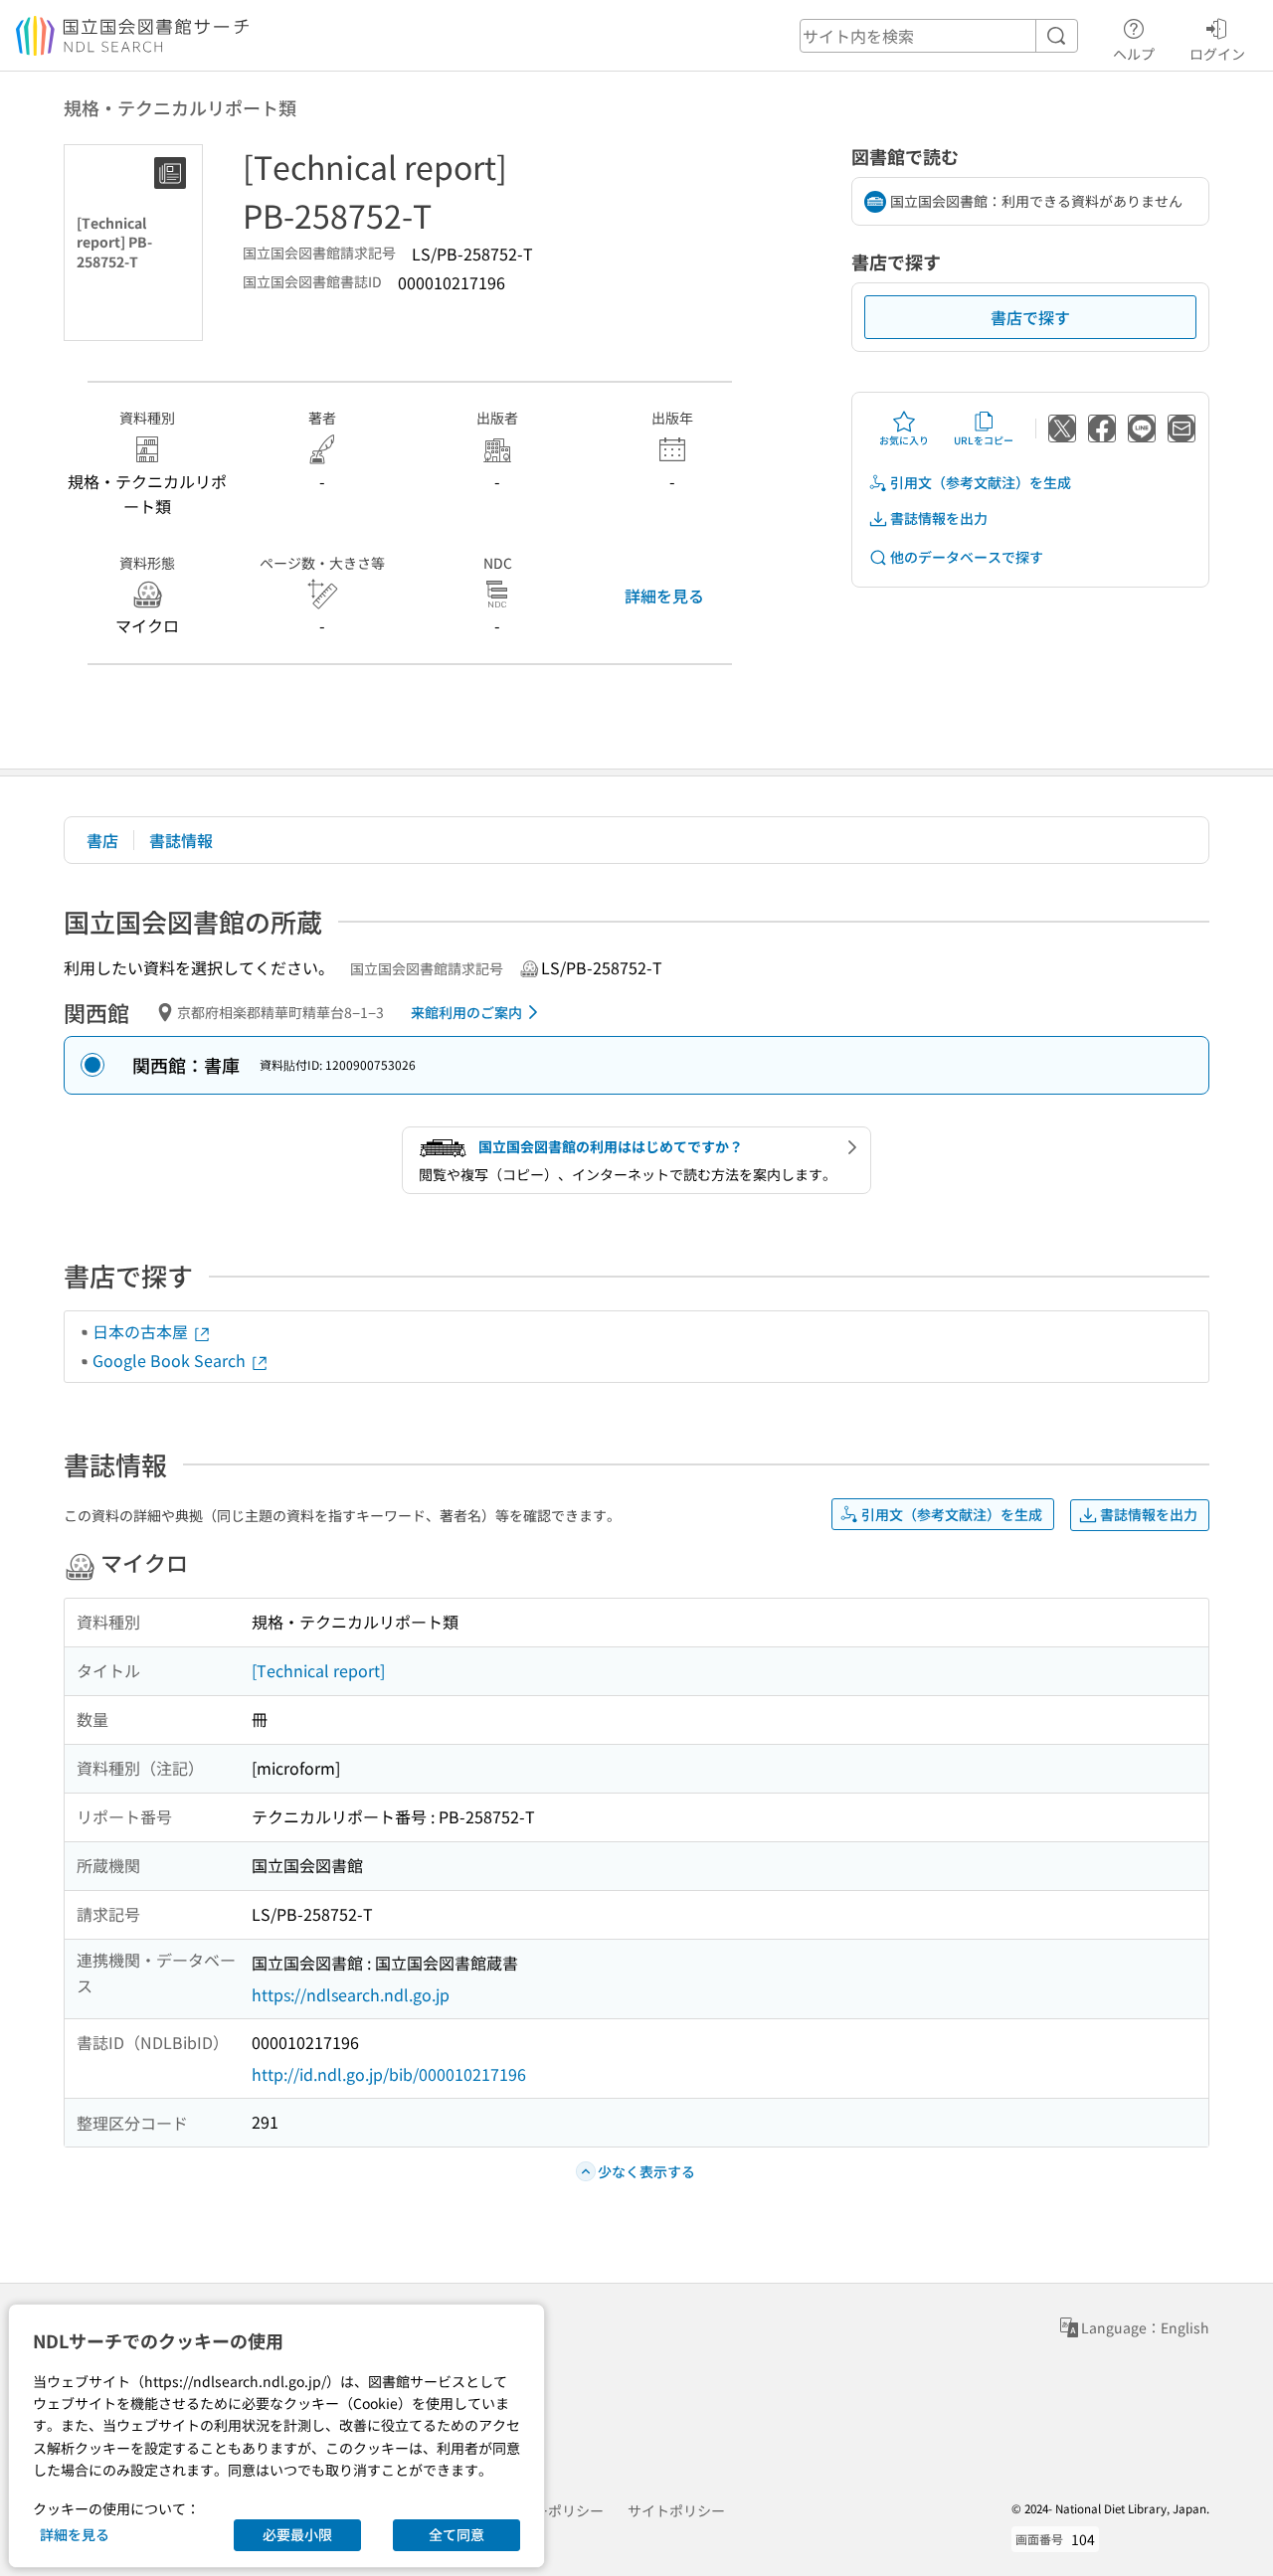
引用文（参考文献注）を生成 (981, 482)
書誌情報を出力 (939, 518)
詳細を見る (664, 596)
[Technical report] (318, 1670)
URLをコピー (984, 440)
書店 (102, 840)
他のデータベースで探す (967, 557)
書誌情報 (181, 840)
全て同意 (456, 2534)
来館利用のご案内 (466, 1012)
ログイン (1217, 53)
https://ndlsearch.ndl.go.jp (351, 1994)
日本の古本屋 (142, 1331)
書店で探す (1030, 317)
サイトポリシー (676, 2510)
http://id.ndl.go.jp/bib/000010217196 (389, 2074)
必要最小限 (297, 2534)
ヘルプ (1134, 53)
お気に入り (904, 440)
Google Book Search (171, 1360)
